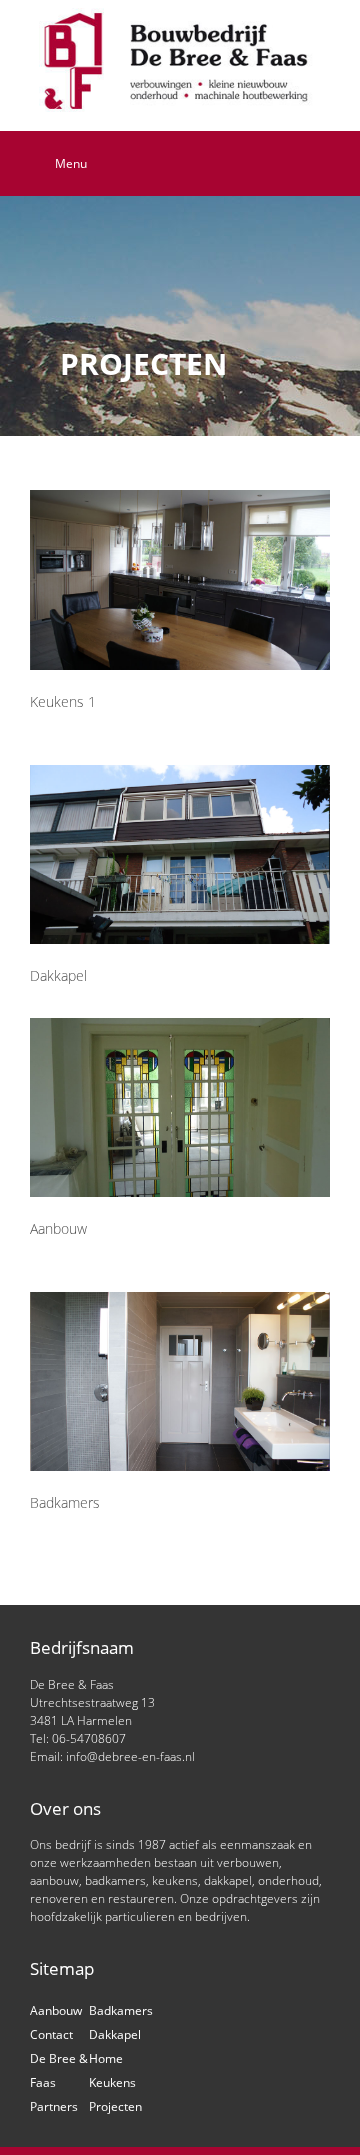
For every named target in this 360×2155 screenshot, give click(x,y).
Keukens (112, 2082)
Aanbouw (56, 2010)
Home (106, 2058)
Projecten (115, 2106)
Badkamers (121, 2010)
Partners (54, 2106)
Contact (51, 2034)
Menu (71, 163)
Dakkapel (115, 2034)
